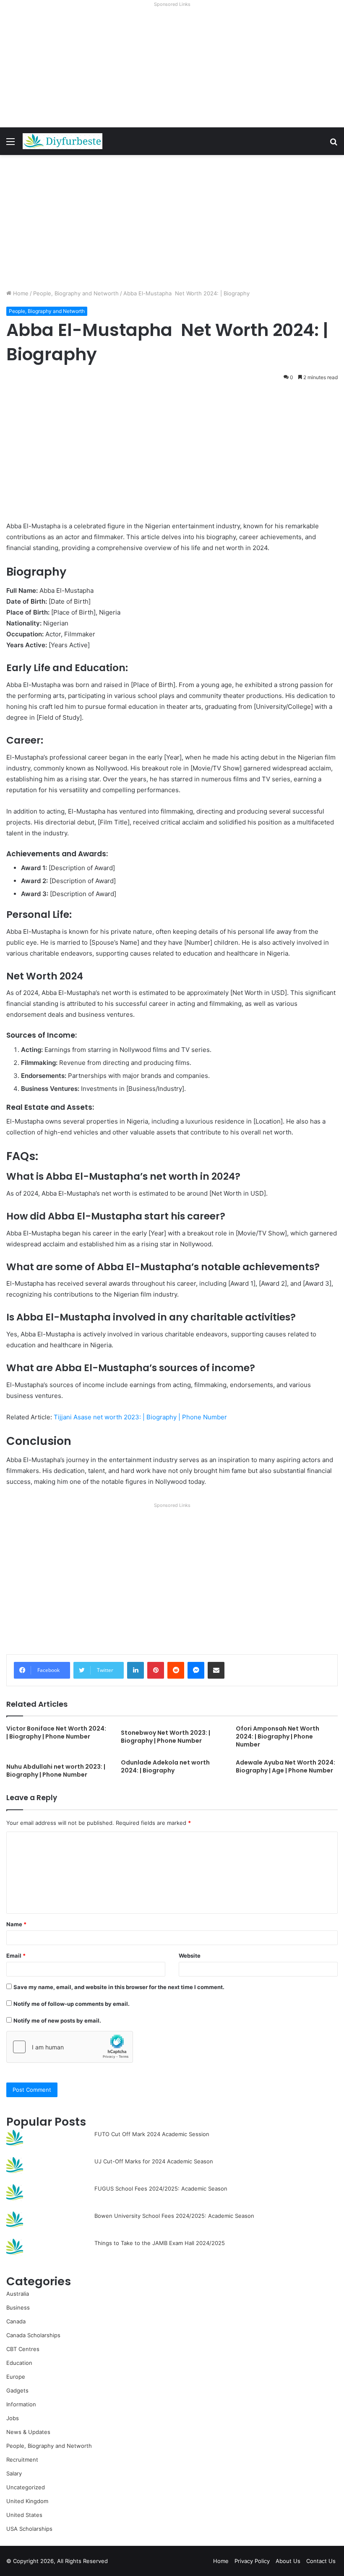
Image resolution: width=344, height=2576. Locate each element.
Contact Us (321, 2561)
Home (20, 293)
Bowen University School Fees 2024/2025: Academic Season (174, 2216)
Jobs (13, 2418)
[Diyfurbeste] (63, 141)
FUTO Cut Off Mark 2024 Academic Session (152, 2134)
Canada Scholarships (33, 2335)
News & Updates (28, 2432)
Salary (14, 2473)
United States (24, 2515)
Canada (16, 2321)
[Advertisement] (172, 69)
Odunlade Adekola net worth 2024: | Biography (165, 1766)
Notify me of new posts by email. (57, 2020)
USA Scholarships (29, 2529)
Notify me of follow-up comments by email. (72, 2004)
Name (16, 1924)
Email (16, 1956)
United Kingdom (27, 2501)
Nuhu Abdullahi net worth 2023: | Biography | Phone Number (56, 1771)
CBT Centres (23, 2349)
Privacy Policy (252, 2561)
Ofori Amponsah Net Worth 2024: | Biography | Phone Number (278, 1736)
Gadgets (17, 2390)
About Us (288, 2561)
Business (18, 2307)
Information (21, 2404)
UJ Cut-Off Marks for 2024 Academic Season (154, 2161)
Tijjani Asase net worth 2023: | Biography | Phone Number (140, 1417)
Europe (16, 2377)
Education (19, 2363)
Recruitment (22, 2460)
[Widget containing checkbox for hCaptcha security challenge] (70, 2047)
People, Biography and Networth (76, 293)
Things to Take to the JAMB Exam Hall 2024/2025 (160, 2243)
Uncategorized (26, 2487)
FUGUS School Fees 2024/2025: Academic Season (161, 2188)
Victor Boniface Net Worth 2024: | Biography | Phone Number (56, 1732)
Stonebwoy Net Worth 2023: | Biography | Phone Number (165, 1737)
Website (190, 1956)
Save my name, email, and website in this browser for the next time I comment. (119, 1987)
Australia (18, 2294)
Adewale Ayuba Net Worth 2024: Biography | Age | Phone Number (285, 1766)
